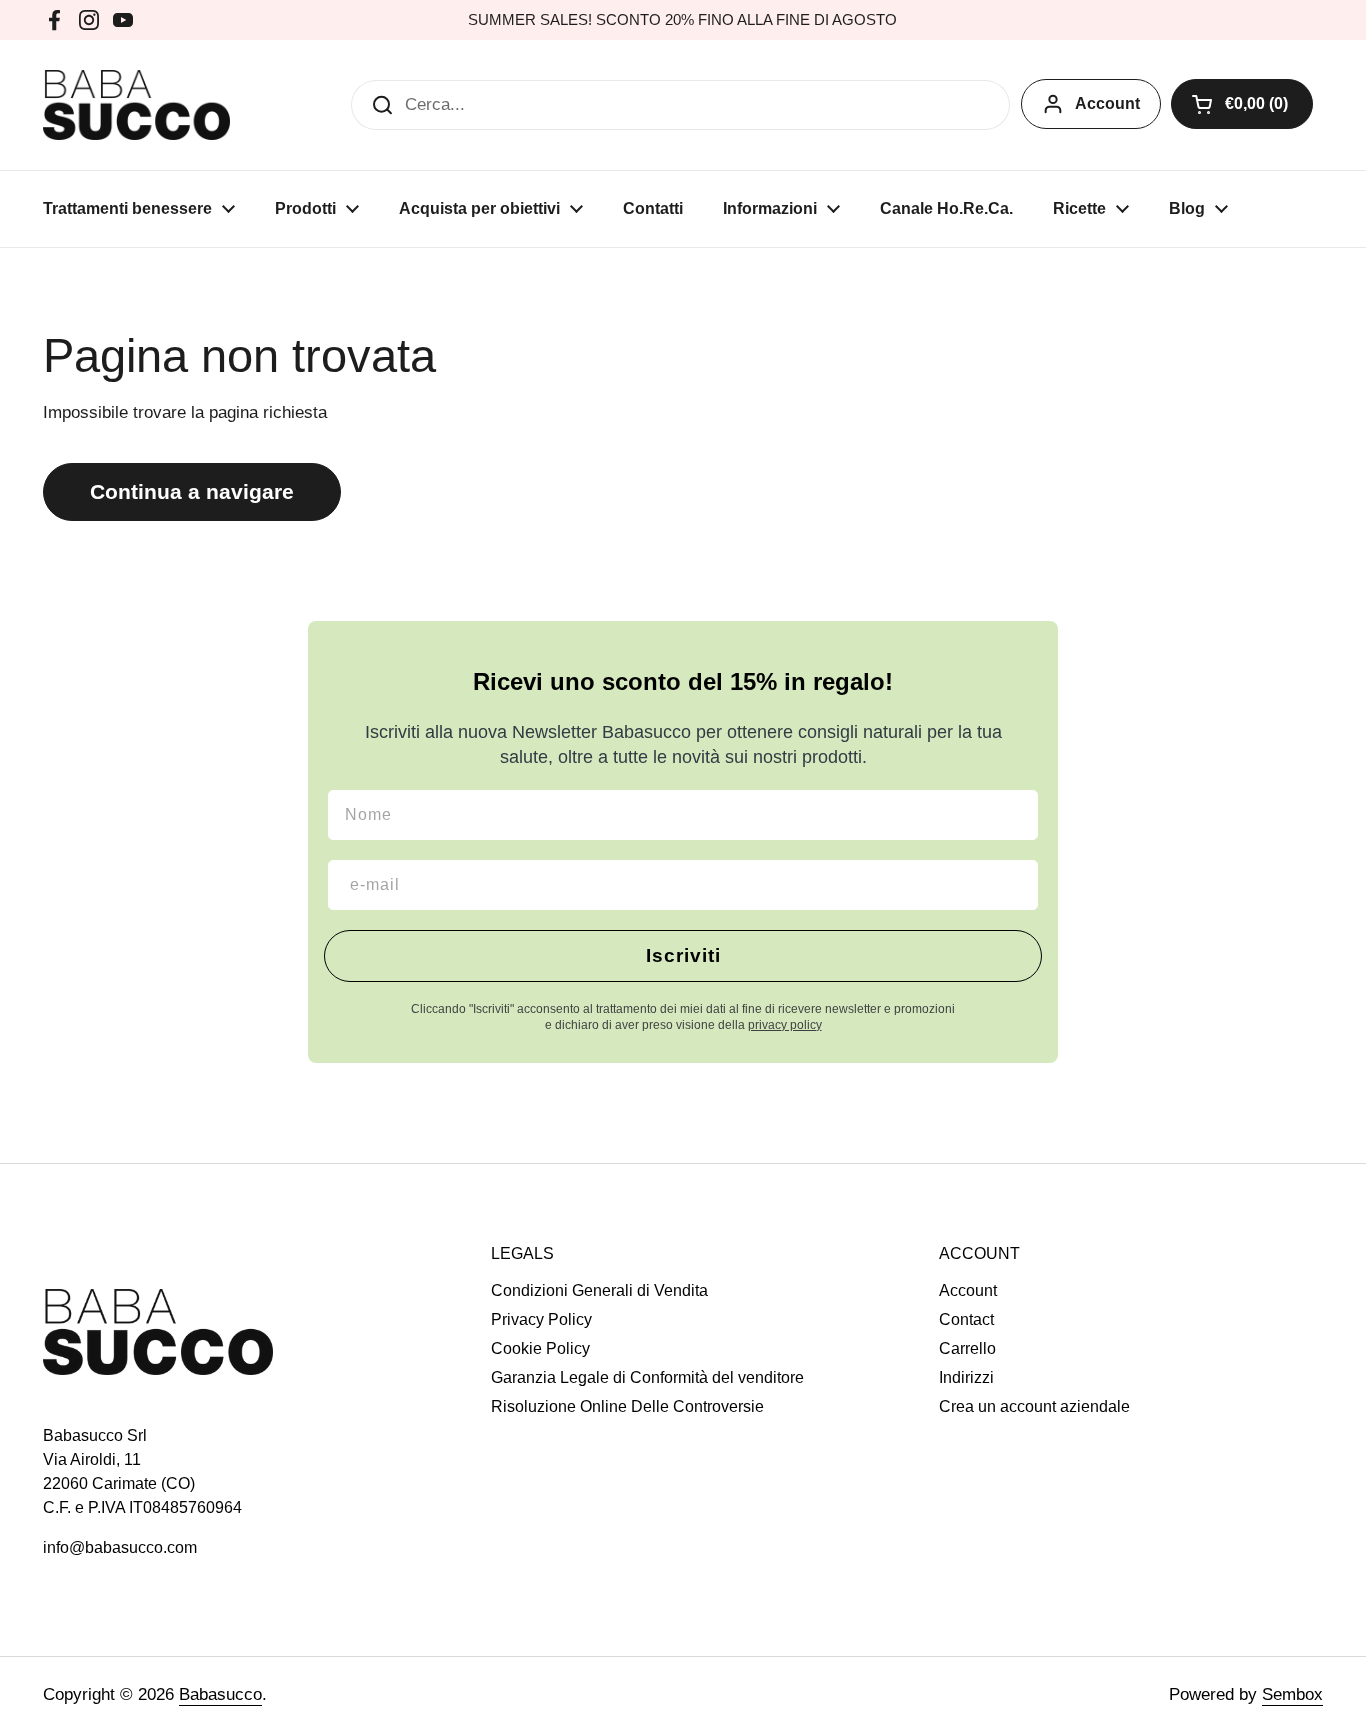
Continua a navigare (192, 492)
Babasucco (220, 1694)
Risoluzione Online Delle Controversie (627, 1406)
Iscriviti (683, 955)
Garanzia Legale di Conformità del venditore (647, 1377)
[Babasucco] (136, 105)
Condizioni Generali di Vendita (599, 1290)
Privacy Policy (541, 1319)
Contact (966, 1319)
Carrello (967, 1348)
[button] (1242, 104)
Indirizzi (966, 1377)
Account (1107, 103)
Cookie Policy (540, 1348)
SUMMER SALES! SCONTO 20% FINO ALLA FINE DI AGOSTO (682, 20)
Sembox (1292, 1694)
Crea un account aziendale (1034, 1406)
